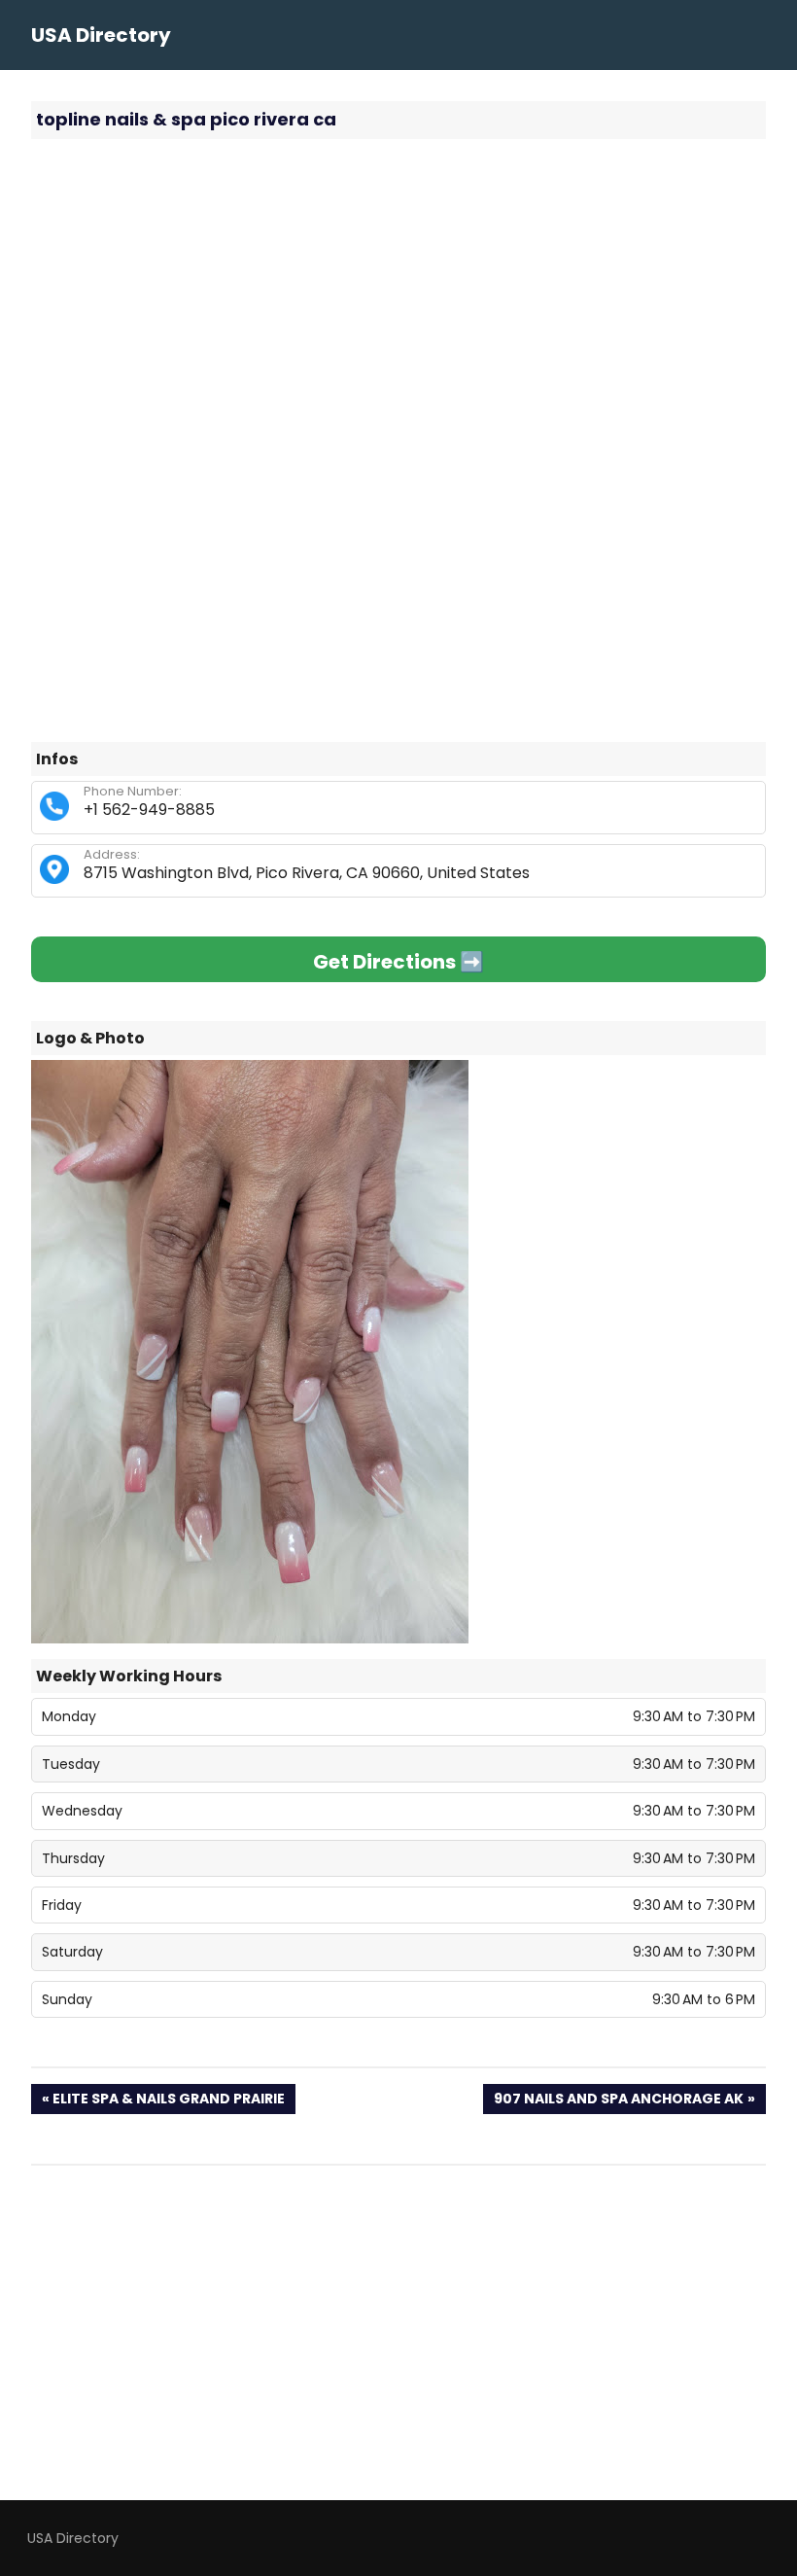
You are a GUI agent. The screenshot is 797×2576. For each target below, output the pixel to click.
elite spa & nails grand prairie (168, 2101)
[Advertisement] (398, 295)
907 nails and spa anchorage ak (618, 2101)
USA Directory (101, 35)
